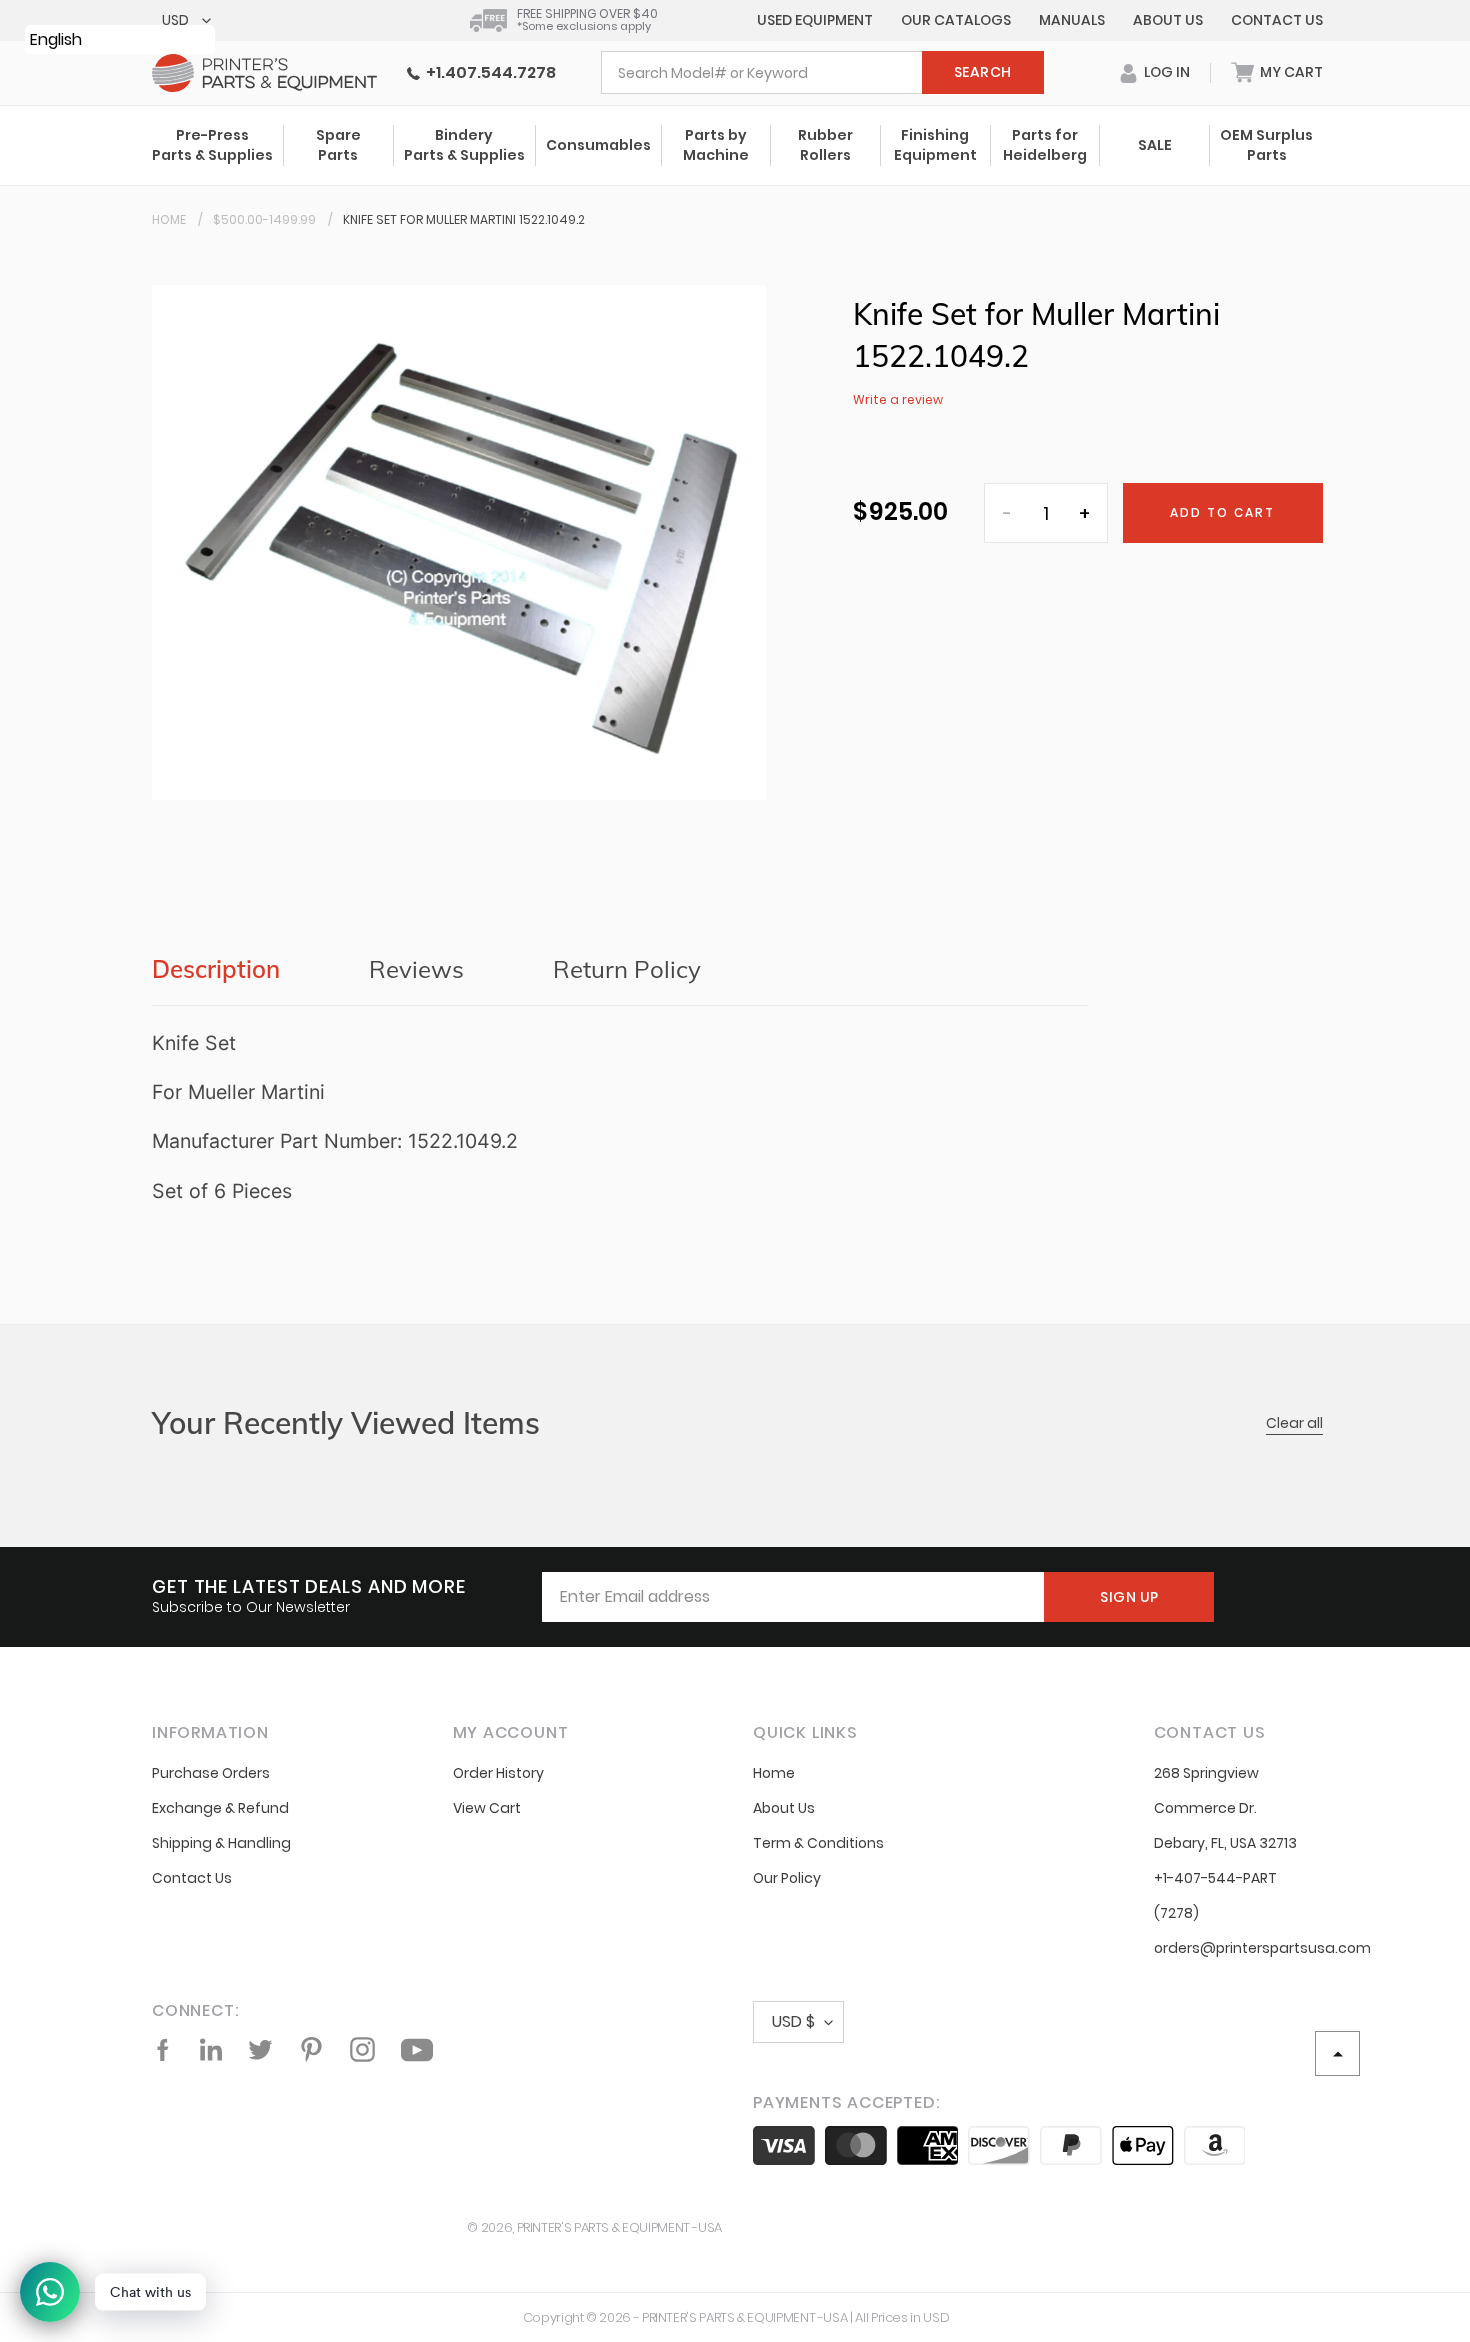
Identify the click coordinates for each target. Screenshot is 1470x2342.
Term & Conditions (818, 1843)
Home (169, 219)
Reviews (416, 969)
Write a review (898, 399)
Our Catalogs (956, 20)
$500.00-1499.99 (264, 219)
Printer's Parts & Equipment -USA (619, 2227)
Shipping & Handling (221, 1843)
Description (216, 969)
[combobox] (822, 72)
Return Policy (627, 969)
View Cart (487, 1808)
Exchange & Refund (220, 1808)
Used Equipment (815, 20)
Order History (498, 1773)
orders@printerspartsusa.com (1262, 1948)
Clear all (1294, 1423)
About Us (1168, 20)
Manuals (1072, 20)
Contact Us (1277, 20)
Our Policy (787, 1878)
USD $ (793, 2021)
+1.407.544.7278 (488, 72)
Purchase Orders (211, 1773)
